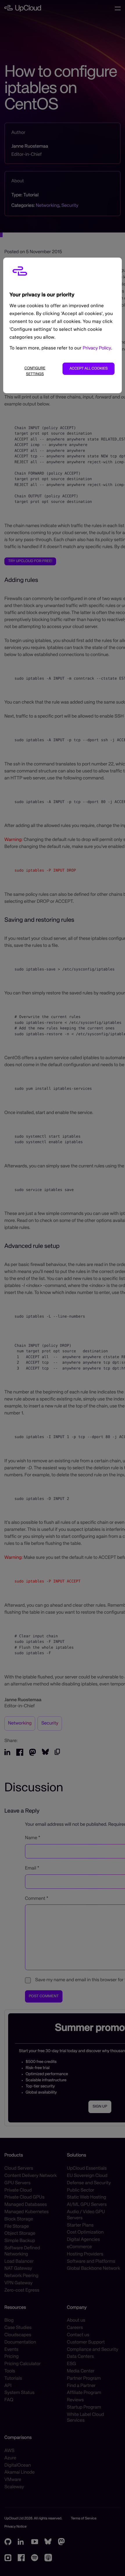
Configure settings (35, 371)
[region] (63, 325)
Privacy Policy (97, 348)
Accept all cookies (89, 369)
